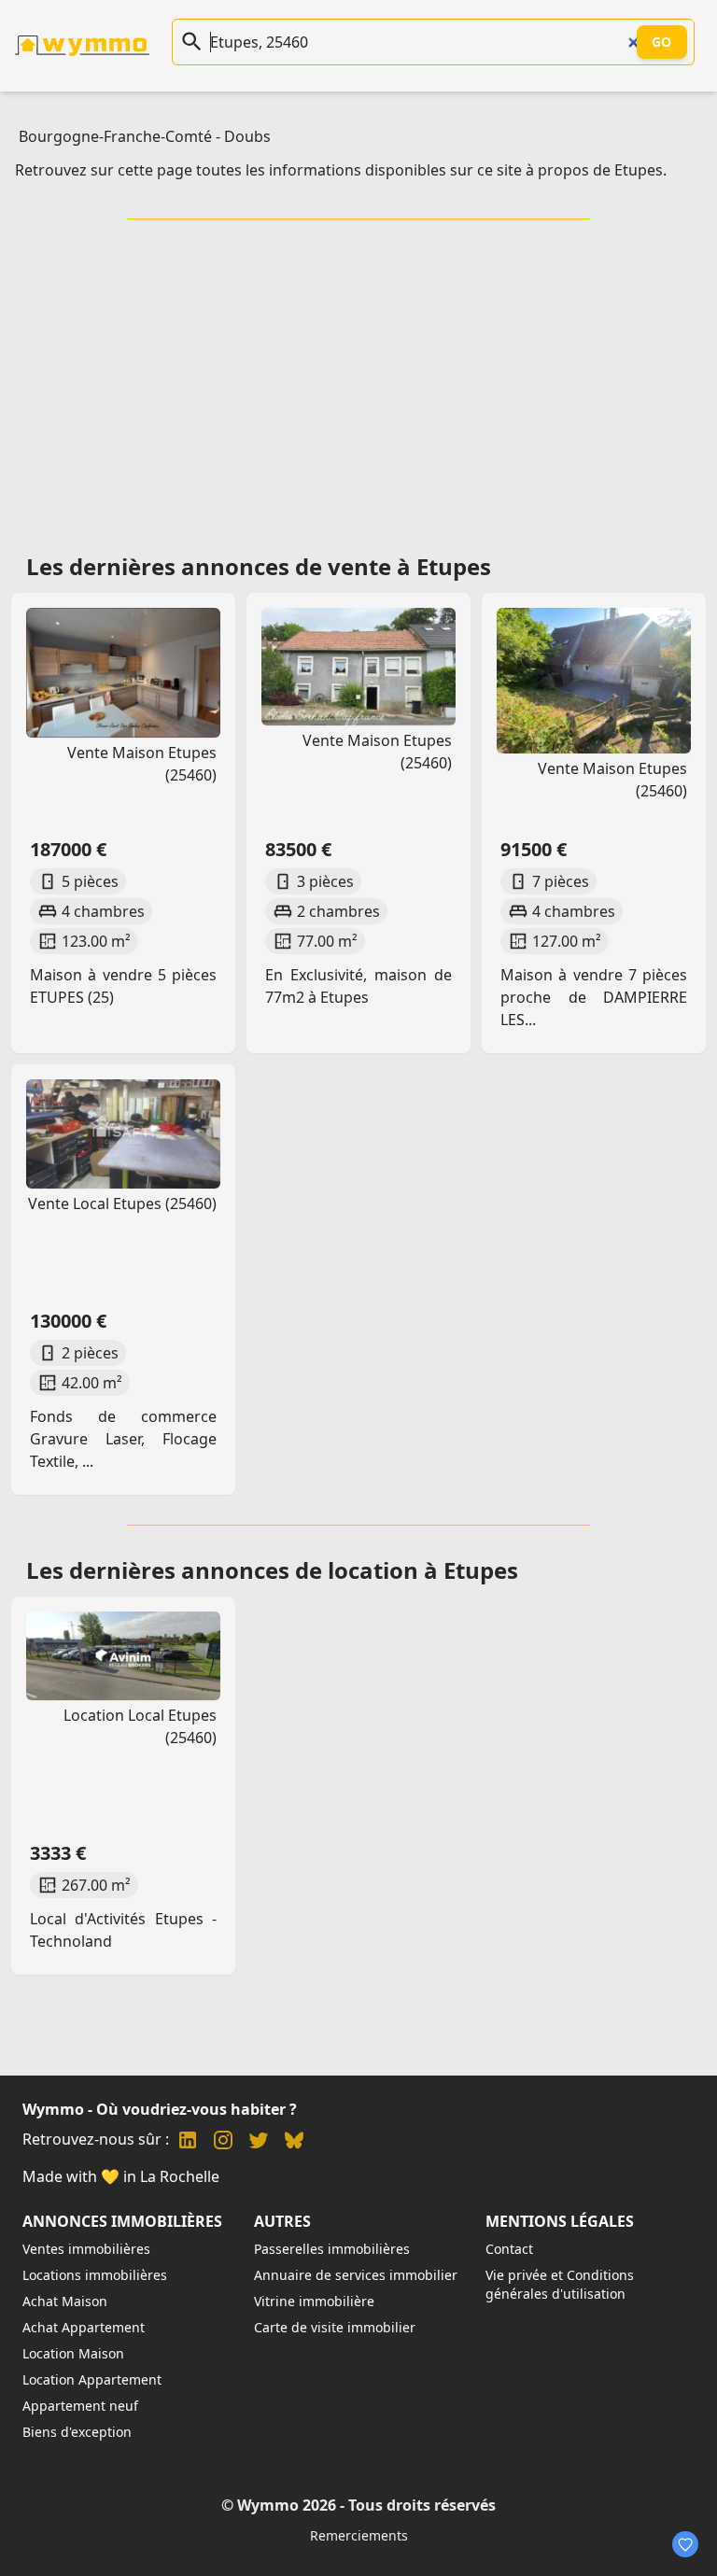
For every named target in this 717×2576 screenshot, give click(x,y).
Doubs (247, 136)
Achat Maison (65, 2301)
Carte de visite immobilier (335, 2327)
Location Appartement (92, 2379)
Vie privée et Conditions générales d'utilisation (560, 2284)
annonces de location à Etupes (350, 1570)
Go (662, 42)
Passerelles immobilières (332, 2249)
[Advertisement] (362, 380)
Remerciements (359, 2535)
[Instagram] (223, 2142)
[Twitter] (259, 2142)
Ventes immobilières (86, 2249)
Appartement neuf (80, 2406)
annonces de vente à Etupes (336, 566)
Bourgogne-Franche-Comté (115, 136)
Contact (509, 2249)
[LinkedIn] (188, 2142)
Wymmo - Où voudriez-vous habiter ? (160, 2109)
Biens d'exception (77, 2432)
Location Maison (73, 2353)
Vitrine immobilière (314, 2301)
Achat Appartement (84, 2327)
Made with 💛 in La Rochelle (121, 2176)
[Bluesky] (294, 2142)
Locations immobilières (95, 2275)
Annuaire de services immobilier (356, 2275)
